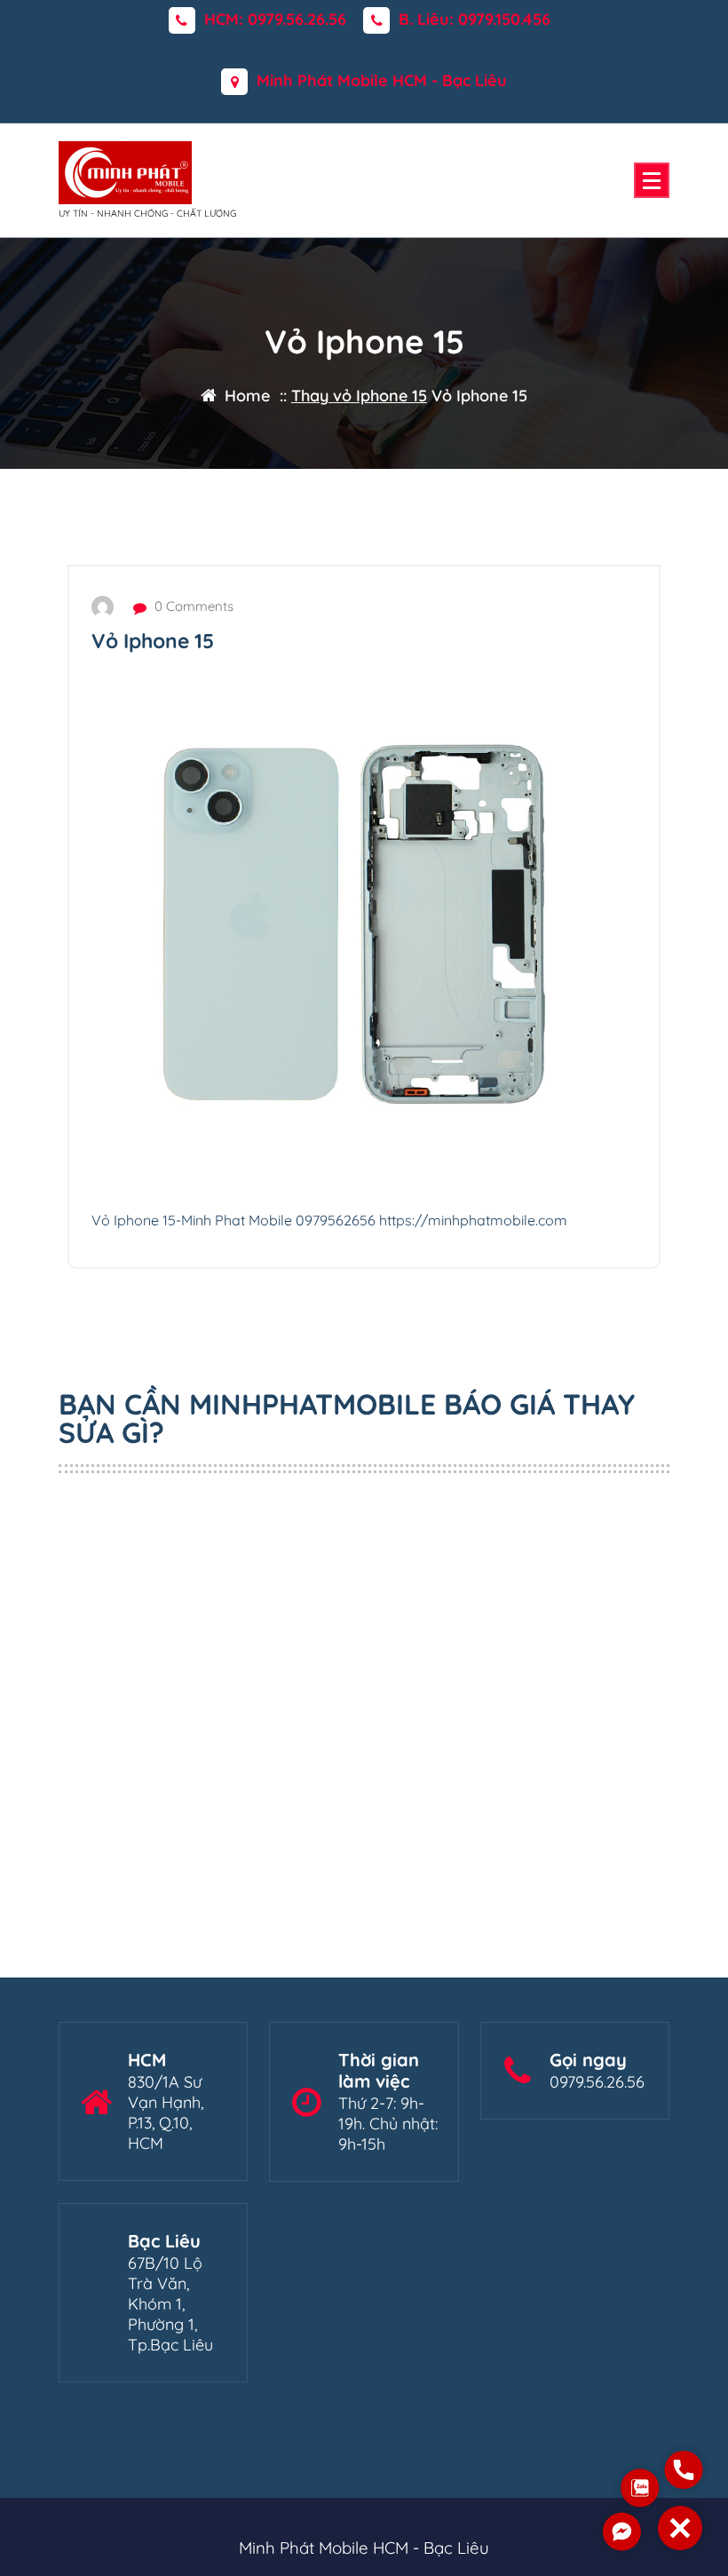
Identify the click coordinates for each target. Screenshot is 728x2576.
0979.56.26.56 (597, 2082)
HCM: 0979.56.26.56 (275, 20)
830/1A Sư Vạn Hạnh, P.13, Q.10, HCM (166, 2112)
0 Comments (192, 606)
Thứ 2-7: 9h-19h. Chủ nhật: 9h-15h (388, 2124)
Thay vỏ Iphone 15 (359, 396)
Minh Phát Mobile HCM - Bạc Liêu (382, 81)
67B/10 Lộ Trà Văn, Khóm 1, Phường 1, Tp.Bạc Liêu (170, 2304)
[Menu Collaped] (652, 180)
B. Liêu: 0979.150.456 (475, 20)
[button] (680, 2528)
